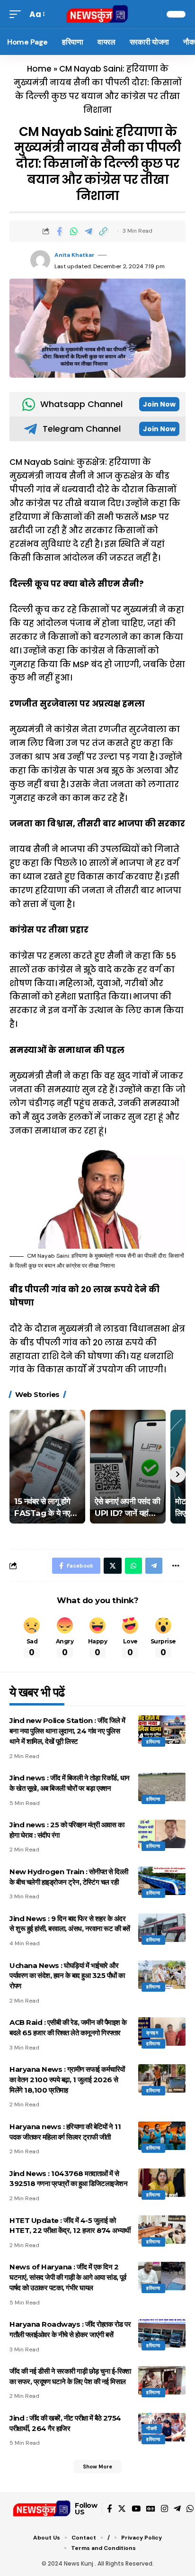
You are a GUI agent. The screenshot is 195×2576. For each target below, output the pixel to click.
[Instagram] (164, 2509)
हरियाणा (153, 1742)
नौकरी (152, 2428)
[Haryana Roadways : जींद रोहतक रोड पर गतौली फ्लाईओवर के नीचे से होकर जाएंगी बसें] (162, 2333)
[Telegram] (177, 2509)
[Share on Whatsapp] (74, 231)
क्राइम (152, 2033)
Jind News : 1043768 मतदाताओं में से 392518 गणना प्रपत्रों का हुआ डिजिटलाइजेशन (68, 2179)
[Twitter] (122, 2509)
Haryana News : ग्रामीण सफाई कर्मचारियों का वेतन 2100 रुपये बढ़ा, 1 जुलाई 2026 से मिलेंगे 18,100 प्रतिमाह (67, 2080)
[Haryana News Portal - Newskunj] (98, 14)
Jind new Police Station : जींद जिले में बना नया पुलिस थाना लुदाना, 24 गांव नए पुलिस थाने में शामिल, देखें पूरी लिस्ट (67, 1731)
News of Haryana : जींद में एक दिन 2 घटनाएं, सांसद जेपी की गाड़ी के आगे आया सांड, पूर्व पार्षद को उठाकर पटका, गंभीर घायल (68, 2277)
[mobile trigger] (18, 14)
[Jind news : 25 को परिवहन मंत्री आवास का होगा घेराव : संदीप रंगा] (162, 1834)
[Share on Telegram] (89, 231)
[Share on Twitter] (113, 1566)
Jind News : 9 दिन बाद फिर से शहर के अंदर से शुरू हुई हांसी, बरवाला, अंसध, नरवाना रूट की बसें (70, 1924)
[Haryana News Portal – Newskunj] (42, 2509)
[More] (176, 1566)
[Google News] (151, 2509)
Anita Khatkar (75, 255)
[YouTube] (136, 2509)
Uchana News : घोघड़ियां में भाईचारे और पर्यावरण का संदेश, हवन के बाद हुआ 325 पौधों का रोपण (67, 1976)
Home (39, 69)
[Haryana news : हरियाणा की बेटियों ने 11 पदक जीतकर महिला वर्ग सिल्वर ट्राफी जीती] (162, 2136)
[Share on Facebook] (59, 231)
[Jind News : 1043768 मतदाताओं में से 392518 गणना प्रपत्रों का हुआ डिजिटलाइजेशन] (162, 2183)
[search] (152, 14)
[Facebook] (110, 2509)
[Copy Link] (103, 231)
